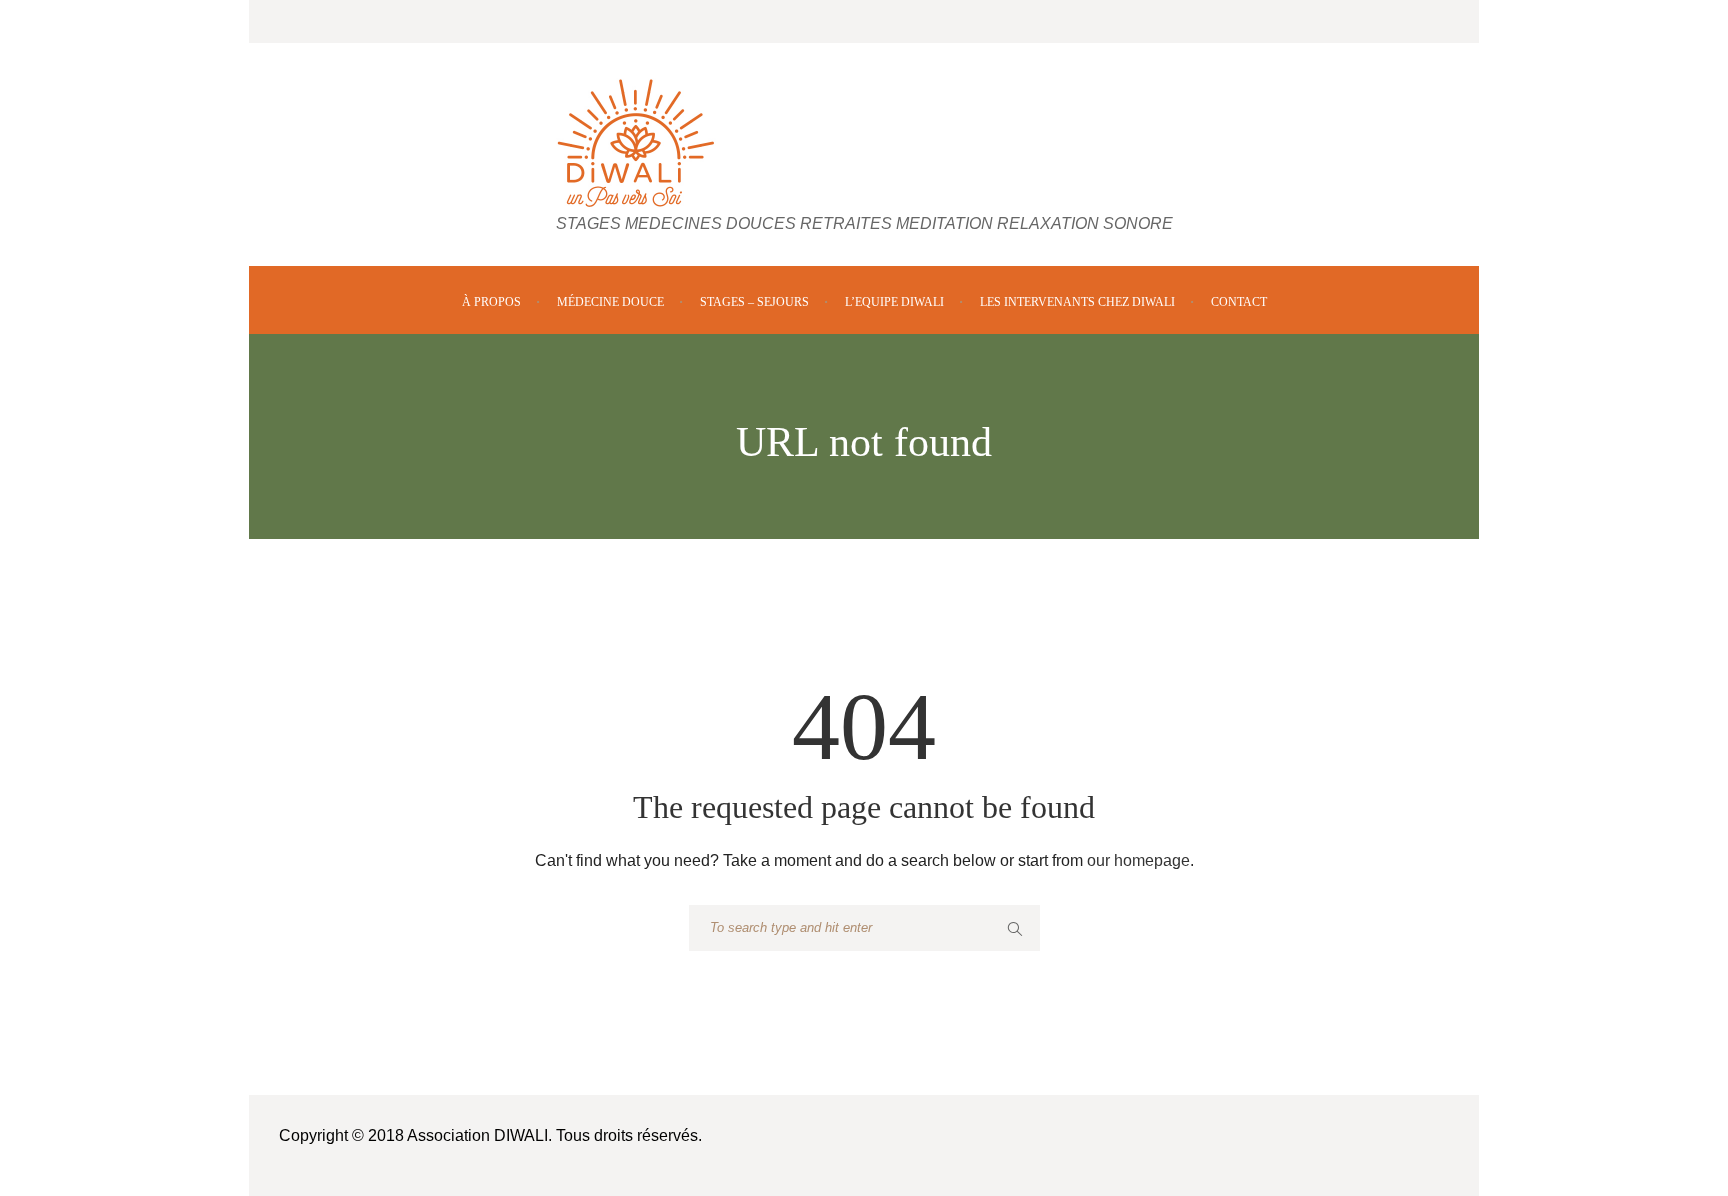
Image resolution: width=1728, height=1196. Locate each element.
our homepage (1138, 860)
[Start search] (1016, 929)
